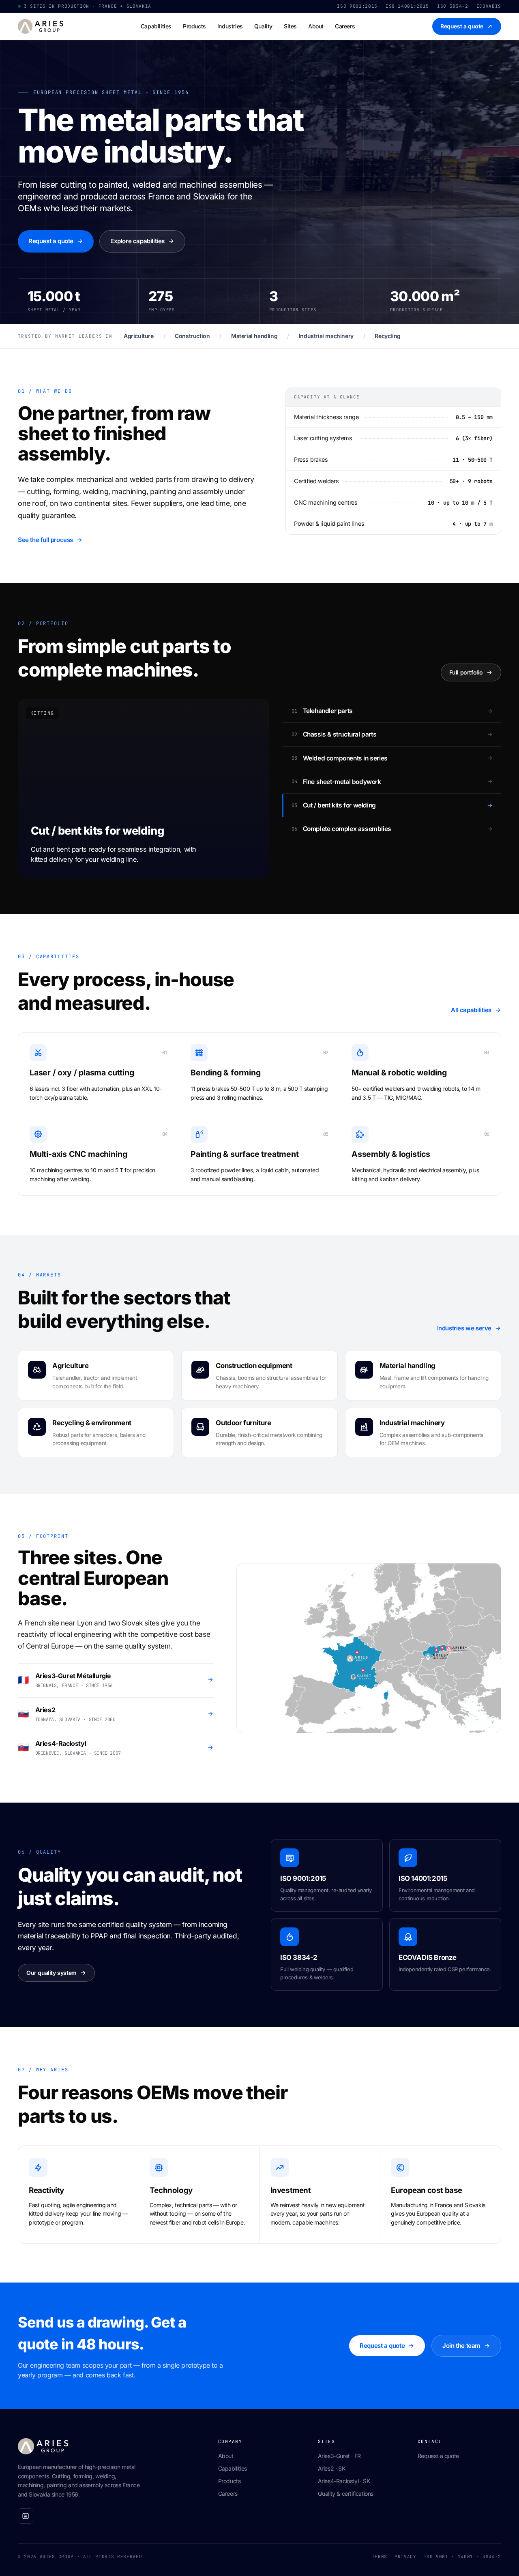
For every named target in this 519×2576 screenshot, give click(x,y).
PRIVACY (405, 2557)
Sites (290, 26)
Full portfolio (466, 672)
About (316, 26)
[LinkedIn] (26, 2516)
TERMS (380, 2557)
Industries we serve (464, 1328)
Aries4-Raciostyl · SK (344, 2481)
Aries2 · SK (332, 2468)
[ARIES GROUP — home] (110, 2446)
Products (194, 26)
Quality (263, 26)
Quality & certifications (346, 2494)
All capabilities (471, 1010)
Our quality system (51, 1973)
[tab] (392, 711)
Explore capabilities (137, 241)
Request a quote (462, 26)
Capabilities (156, 26)
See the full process (45, 540)
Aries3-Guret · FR (339, 2456)
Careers (345, 26)
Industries (230, 26)
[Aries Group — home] (41, 26)
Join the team (461, 2346)
